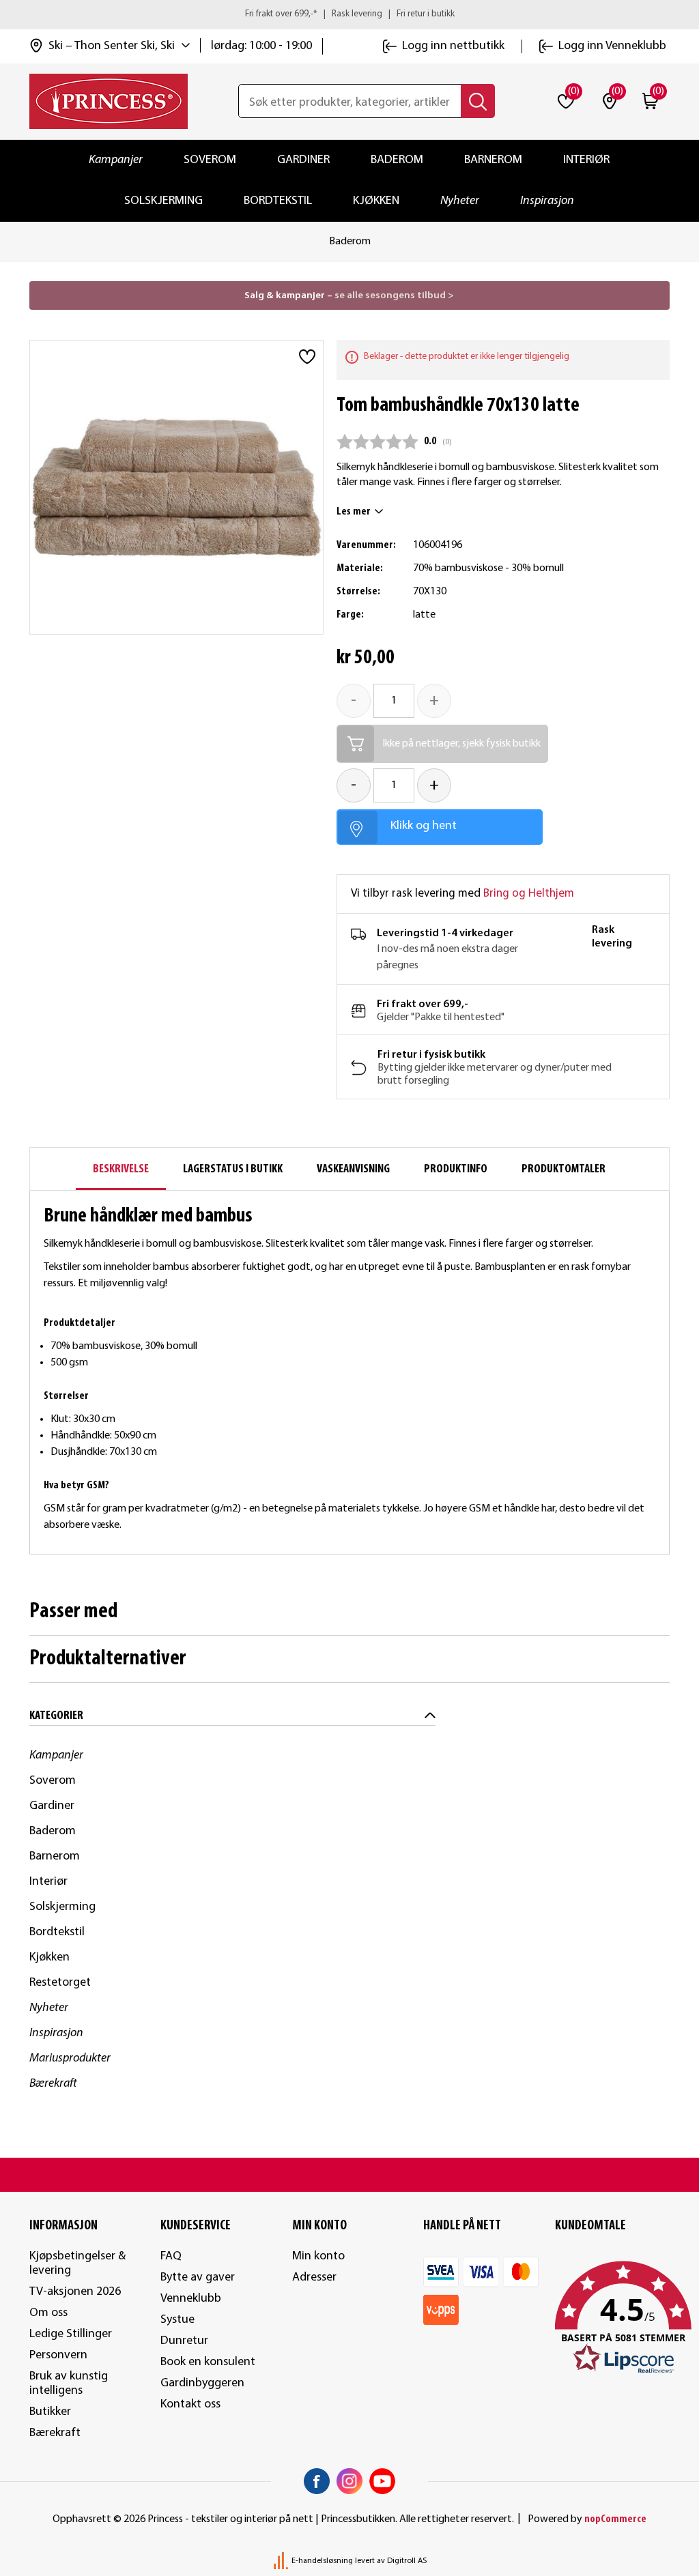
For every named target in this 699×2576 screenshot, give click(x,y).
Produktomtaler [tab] (564, 1169)
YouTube (382, 2481)
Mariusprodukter (70, 2058)
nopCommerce (615, 2519)
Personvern (58, 2355)
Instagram (349, 2481)
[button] (613, 2318)
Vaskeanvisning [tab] (353, 1169)
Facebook (317, 2481)
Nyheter (460, 201)
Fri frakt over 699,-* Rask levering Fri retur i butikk (350, 14)
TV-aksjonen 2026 (75, 2292)
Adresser (314, 2277)
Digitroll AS (407, 2561)
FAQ (171, 2256)
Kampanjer (116, 160)
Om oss (48, 2313)
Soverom (210, 160)
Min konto (318, 2256)
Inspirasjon (547, 201)
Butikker (50, 2412)
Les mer (354, 512)
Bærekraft (53, 2084)
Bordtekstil (278, 201)
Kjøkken (376, 201)
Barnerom (493, 160)
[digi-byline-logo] (282, 2561)
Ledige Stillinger (71, 2334)
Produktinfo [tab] (456, 1169)
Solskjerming (163, 201)
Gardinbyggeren (202, 2383)
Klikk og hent (424, 826)
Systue (177, 2320)
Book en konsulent (208, 2362)
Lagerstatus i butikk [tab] (233, 1169)
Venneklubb (191, 2299)
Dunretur (184, 2341)
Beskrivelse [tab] (121, 1169)
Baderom (397, 160)
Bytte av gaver (198, 2277)
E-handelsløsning (322, 2561)
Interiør (586, 160)
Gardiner (303, 160)
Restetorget (60, 1983)
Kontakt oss (190, 2404)
